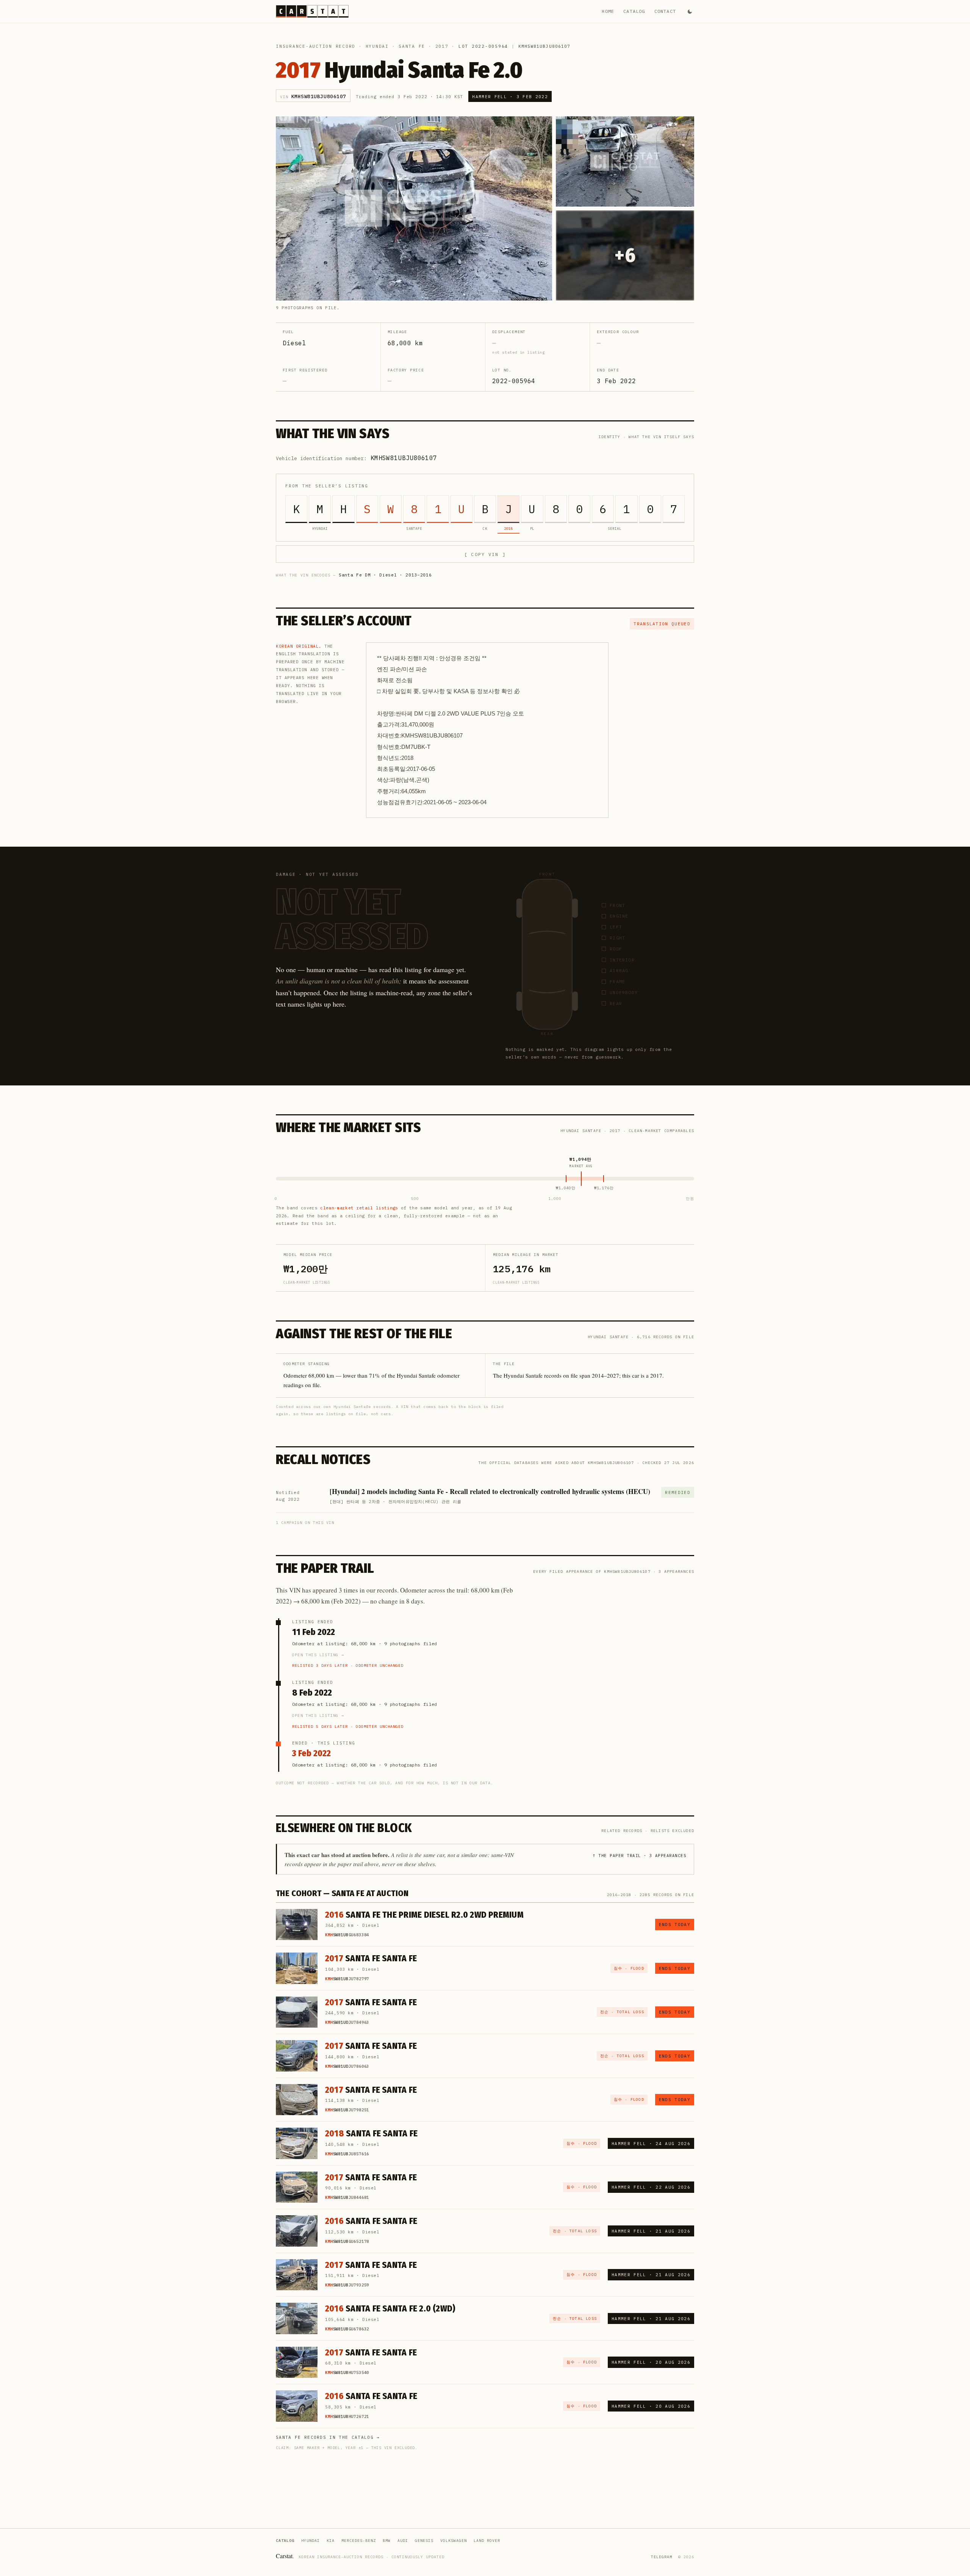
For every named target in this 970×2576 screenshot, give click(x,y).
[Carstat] (312, 11)
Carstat (285, 2556)
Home (608, 11)
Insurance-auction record (316, 46)
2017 (442, 46)
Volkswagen (454, 2541)
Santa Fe (412, 46)
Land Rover (487, 2541)
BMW (387, 2541)
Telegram (662, 2557)
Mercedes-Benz (359, 2541)
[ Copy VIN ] (485, 554)
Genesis (424, 2541)
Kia (331, 2541)
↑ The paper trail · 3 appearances (639, 1856)
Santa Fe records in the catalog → (328, 2437)
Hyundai (377, 46)
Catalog (634, 11)
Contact (665, 11)
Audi (403, 2541)
